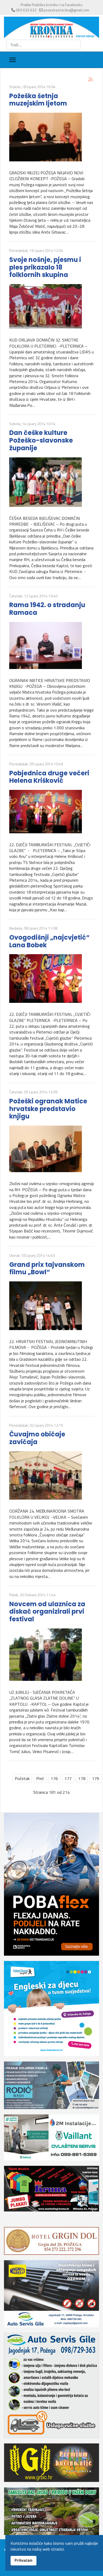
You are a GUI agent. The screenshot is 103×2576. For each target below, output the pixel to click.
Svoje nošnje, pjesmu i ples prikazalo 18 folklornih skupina (45, 267)
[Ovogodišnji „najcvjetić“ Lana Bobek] (51, 978)
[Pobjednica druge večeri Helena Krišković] (51, 811)
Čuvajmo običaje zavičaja (37, 1438)
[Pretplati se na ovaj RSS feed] (91, 79)
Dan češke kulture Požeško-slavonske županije (41, 440)
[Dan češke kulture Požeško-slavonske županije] (51, 482)
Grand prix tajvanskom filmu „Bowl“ (47, 1268)
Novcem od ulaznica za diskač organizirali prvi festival (47, 1612)
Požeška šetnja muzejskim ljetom (38, 100)
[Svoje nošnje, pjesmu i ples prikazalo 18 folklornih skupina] (51, 306)
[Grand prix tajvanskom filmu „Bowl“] (51, 1306)
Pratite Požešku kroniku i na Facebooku (51, 5)
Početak (22, 1778)
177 (68, 1778)
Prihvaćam (24, 2560)
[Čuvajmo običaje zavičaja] (51, 1476)
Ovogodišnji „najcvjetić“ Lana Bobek (49, 941)
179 (95, 1778)
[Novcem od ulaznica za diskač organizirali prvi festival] (51, 1655)
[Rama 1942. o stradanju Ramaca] (51, 645)
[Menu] (13, 60)
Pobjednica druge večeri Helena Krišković (49, 777)
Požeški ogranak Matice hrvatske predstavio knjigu (48, 1109)
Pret (40, 1778)
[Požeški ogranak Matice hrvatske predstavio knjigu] (51, 1149)
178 (82, 1778)
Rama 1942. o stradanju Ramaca (47, 609)
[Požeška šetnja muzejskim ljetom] (51, 137)
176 (54, 1778)
